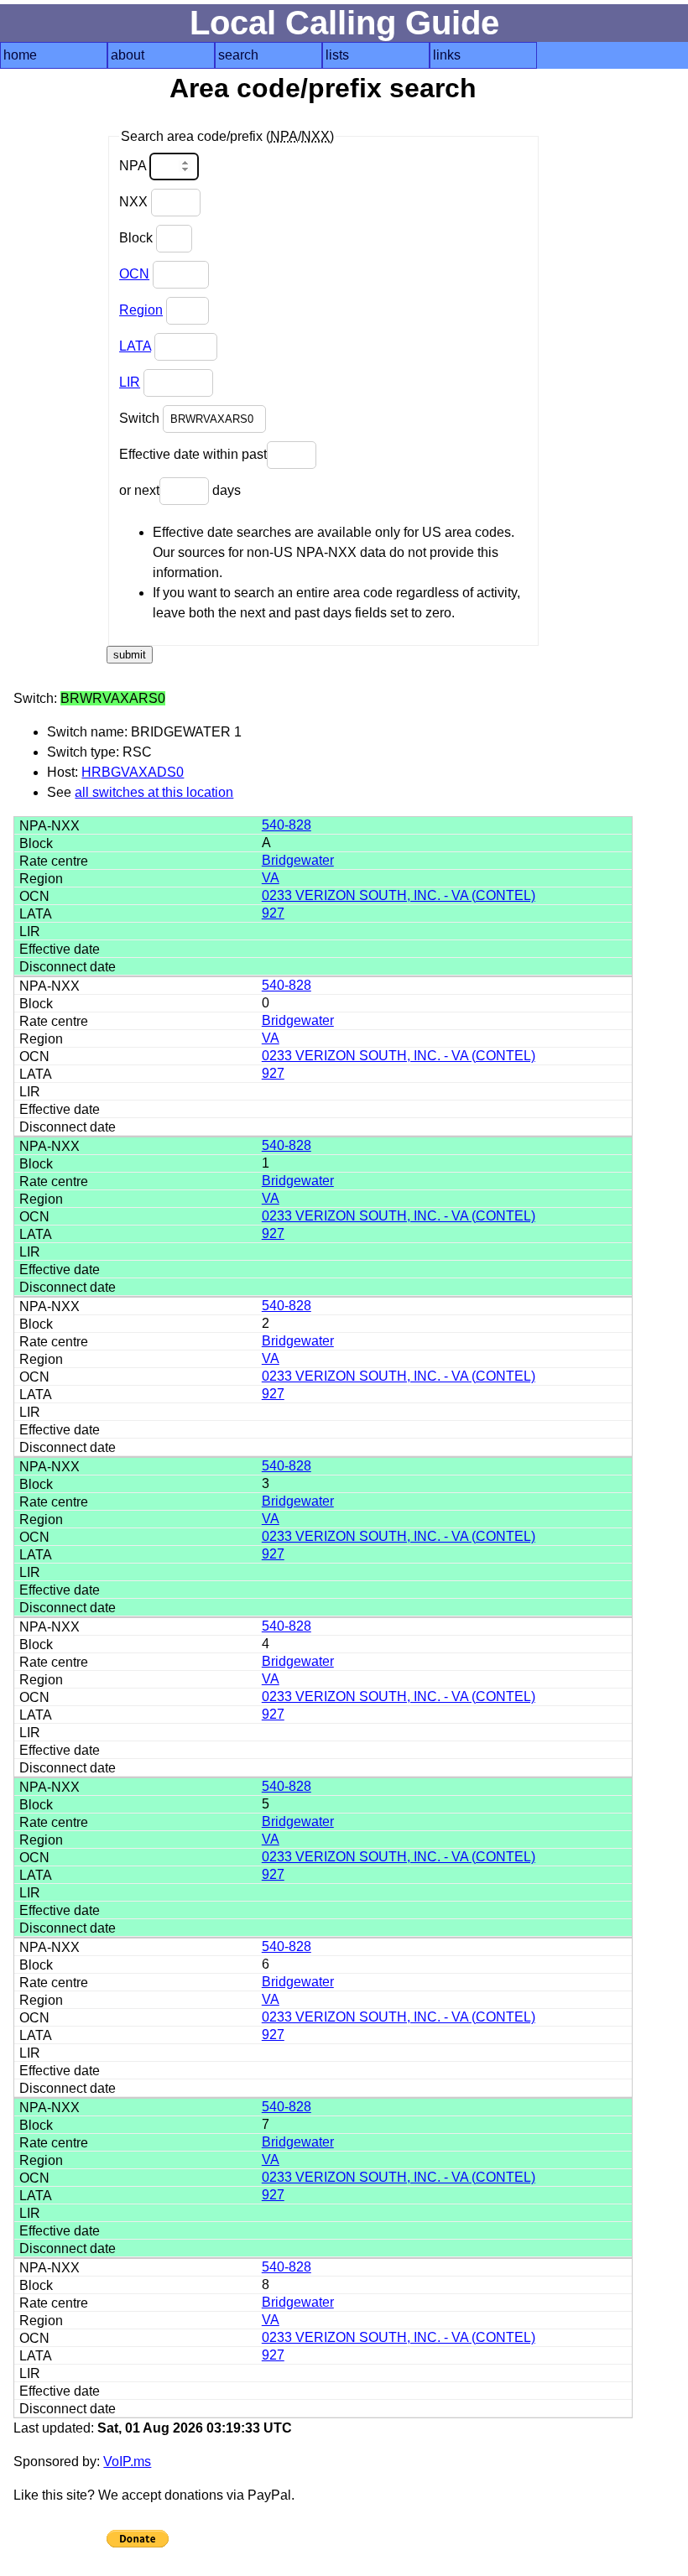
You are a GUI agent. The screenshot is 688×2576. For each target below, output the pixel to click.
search (238, 55)
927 (273, 913)
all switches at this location (154, 792)
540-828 (287, 825)
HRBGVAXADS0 (133, 772)
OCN (134, 274)
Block (138, 238)
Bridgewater (298, 860)
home (20, 55)
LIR (130, 382)
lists (337, 55)
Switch (141, 418)
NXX (135, 202)
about (128, 55)
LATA (135, 346)
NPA (134, 166)
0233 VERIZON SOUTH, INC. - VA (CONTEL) (399, 895)
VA (271, 878)
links (447, 55)
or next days (180, 490)
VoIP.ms (127, 2462)
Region (141, 310)
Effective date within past (193, 454)
